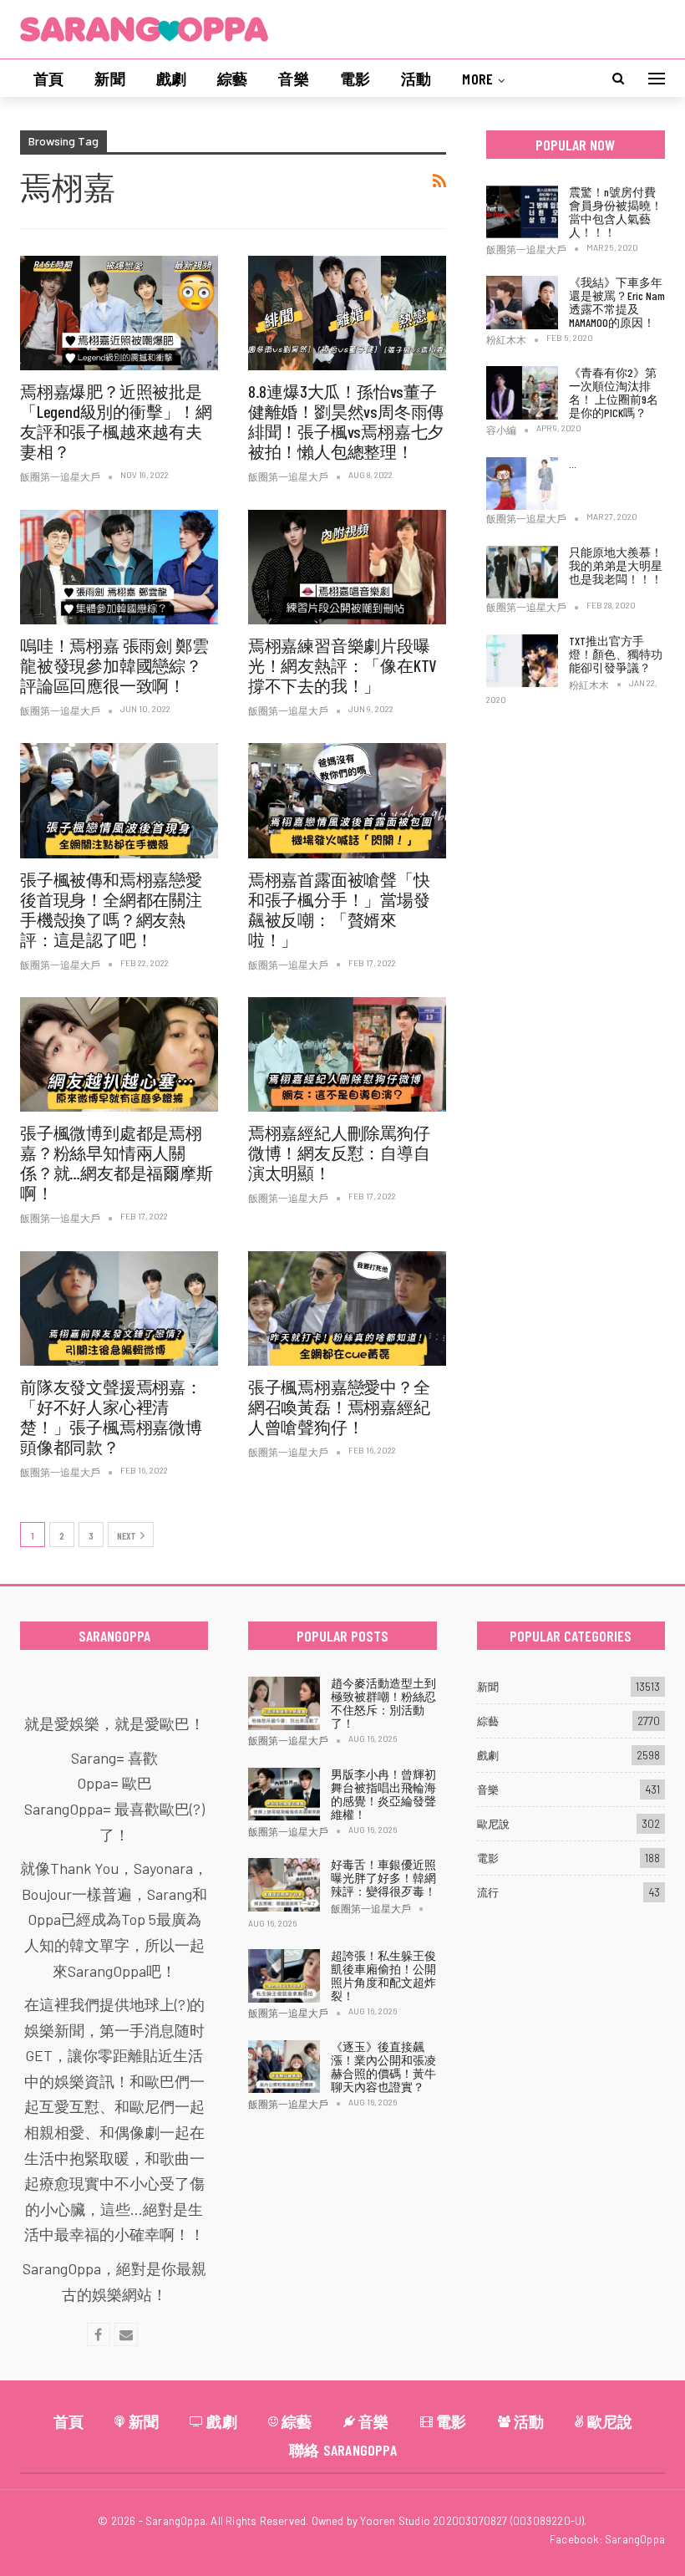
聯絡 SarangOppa (343, 2450)
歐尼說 (493, 1824)
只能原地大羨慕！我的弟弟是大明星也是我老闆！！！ (616, 565)
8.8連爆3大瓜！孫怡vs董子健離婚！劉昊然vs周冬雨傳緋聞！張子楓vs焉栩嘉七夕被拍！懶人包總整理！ (346, 421)
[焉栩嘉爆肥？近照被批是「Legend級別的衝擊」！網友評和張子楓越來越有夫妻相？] (119, 313)
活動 (416, 79)
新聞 (109, 79)
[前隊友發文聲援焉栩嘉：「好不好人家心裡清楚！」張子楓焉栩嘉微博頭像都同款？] (119, 1308)
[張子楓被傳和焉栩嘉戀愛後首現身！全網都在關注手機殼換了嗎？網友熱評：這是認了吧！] (119, 800)
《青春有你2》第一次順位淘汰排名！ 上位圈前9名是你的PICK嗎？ (614, 392)
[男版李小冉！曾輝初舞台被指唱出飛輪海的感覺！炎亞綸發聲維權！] (284, 1795)
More (477, 79)
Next (127, 1535)
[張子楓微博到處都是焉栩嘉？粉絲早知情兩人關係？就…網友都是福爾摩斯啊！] (119, 1054)
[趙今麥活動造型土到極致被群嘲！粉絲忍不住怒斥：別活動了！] (284, 1703)
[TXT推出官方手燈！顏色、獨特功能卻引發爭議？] (522, 661)
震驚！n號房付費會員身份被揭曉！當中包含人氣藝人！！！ (616, 212)
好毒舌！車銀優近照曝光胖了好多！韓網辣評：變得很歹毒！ (383, 1878)
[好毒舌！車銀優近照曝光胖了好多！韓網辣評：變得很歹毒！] (284, 1885)
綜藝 (232, 79)
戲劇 (171, 79)
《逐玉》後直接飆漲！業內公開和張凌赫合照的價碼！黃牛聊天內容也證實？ (383, 2067)
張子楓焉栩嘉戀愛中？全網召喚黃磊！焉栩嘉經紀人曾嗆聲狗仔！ (339, 1407)
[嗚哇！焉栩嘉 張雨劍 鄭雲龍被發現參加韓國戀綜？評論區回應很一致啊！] (119, 567)
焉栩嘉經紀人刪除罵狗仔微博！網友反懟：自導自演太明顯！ (339, 1153)
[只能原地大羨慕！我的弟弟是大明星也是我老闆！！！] (522, 573)
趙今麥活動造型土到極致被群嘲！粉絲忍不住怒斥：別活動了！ (383, 1703)
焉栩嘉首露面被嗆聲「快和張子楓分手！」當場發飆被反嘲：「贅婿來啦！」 (339, 909)
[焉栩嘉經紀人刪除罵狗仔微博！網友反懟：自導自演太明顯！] (347, 1054)
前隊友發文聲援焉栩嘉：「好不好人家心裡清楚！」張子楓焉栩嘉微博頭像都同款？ (111, 1417)
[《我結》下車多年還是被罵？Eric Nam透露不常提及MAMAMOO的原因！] (522, 303)
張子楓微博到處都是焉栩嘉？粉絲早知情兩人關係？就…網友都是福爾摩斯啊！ (117, 1163)
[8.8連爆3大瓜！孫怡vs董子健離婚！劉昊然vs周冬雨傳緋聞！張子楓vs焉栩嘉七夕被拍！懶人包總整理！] (347, 313)
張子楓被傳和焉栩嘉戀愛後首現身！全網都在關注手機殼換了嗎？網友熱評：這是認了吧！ (111, 909)
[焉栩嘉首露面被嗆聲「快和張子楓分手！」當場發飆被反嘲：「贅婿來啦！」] (347, 800)
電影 (355, 79)
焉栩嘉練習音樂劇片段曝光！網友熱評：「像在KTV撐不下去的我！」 (342, 665)
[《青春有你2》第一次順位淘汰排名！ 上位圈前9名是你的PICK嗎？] (522, 393)
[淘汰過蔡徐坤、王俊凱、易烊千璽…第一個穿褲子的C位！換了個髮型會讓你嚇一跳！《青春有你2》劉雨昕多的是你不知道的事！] (522, 484)
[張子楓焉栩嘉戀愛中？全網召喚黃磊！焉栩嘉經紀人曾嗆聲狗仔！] (347, 1308)
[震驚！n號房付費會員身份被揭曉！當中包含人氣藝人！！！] (522, 212)
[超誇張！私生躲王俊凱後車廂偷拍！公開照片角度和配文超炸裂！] (284, 1976)
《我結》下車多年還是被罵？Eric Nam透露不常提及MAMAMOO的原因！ (617, 302)
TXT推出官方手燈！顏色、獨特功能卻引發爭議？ (616, 654)
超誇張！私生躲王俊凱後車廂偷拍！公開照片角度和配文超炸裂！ (383, 1975)
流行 (488, 1892)
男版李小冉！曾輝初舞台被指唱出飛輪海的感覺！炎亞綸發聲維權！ (383, 1794)
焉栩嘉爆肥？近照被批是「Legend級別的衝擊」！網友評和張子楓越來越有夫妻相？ (116, 421)
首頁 (48, 79)
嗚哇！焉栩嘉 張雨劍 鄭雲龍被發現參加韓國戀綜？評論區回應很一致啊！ (114, 665)
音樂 (293, 79)
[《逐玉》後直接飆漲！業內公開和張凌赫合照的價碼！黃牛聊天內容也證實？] (284, 2067)
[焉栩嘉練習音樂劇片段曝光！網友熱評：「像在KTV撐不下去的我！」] (347, 567)
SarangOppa (635, 2539)
